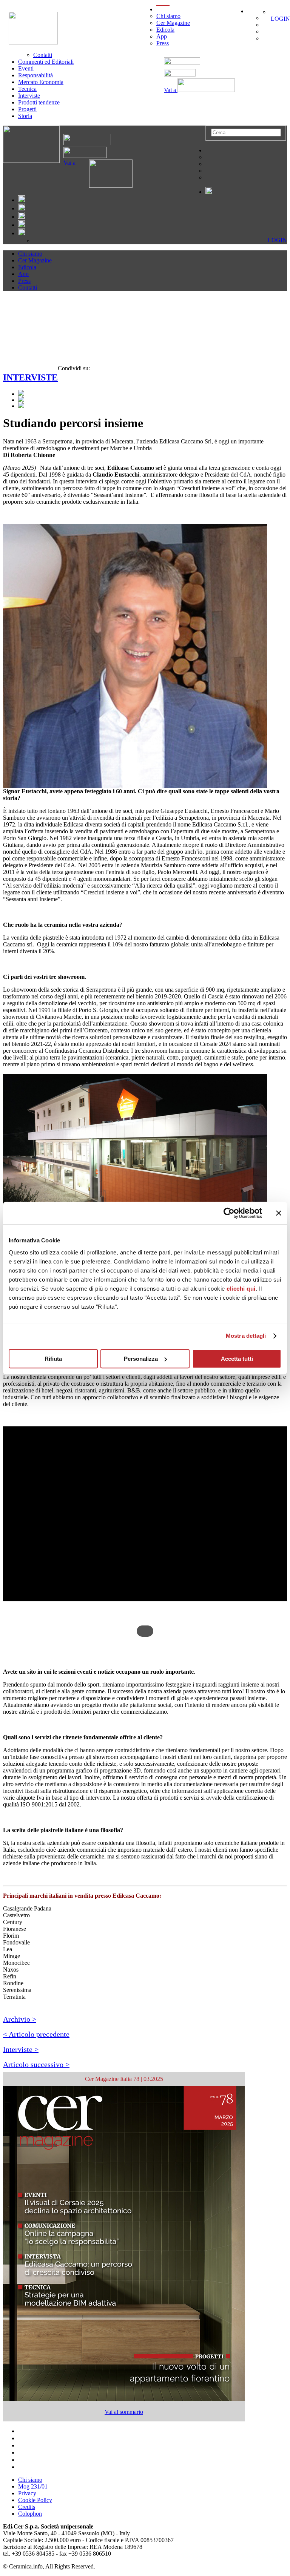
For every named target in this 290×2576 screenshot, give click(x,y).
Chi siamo (168, 16)
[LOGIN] (273, 12)
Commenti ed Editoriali (46, 62)
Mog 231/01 (33, 2486)
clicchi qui (241, 1289)
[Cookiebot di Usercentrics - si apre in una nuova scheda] (229, 1213)
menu (163, 9)
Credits (27, 2507)
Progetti (27, 109)
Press (163, 43)
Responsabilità (35, 75)
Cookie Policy (35, 2500)
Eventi (26, 68)
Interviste (29, 96)
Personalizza (141, 1359)
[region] (145, 1531)
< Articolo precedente (36, 2034)
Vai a (171, 90)
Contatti (43, 55)
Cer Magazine (173, 23)
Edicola (165, 30)
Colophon (30, 2514)
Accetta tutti (237, 1359)
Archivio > (20, 2019)
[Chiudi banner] (279, 1213)
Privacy (27, 2493)
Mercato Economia (41, 82)
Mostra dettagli (246, 1336)
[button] (145, 1607)
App (162, 36)
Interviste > (21, 2049)
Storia (25, 116)
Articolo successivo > (36, 2064)
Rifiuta (53, 1359)
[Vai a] (104, 186)
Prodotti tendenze (39, 102)
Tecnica (27, 89)
